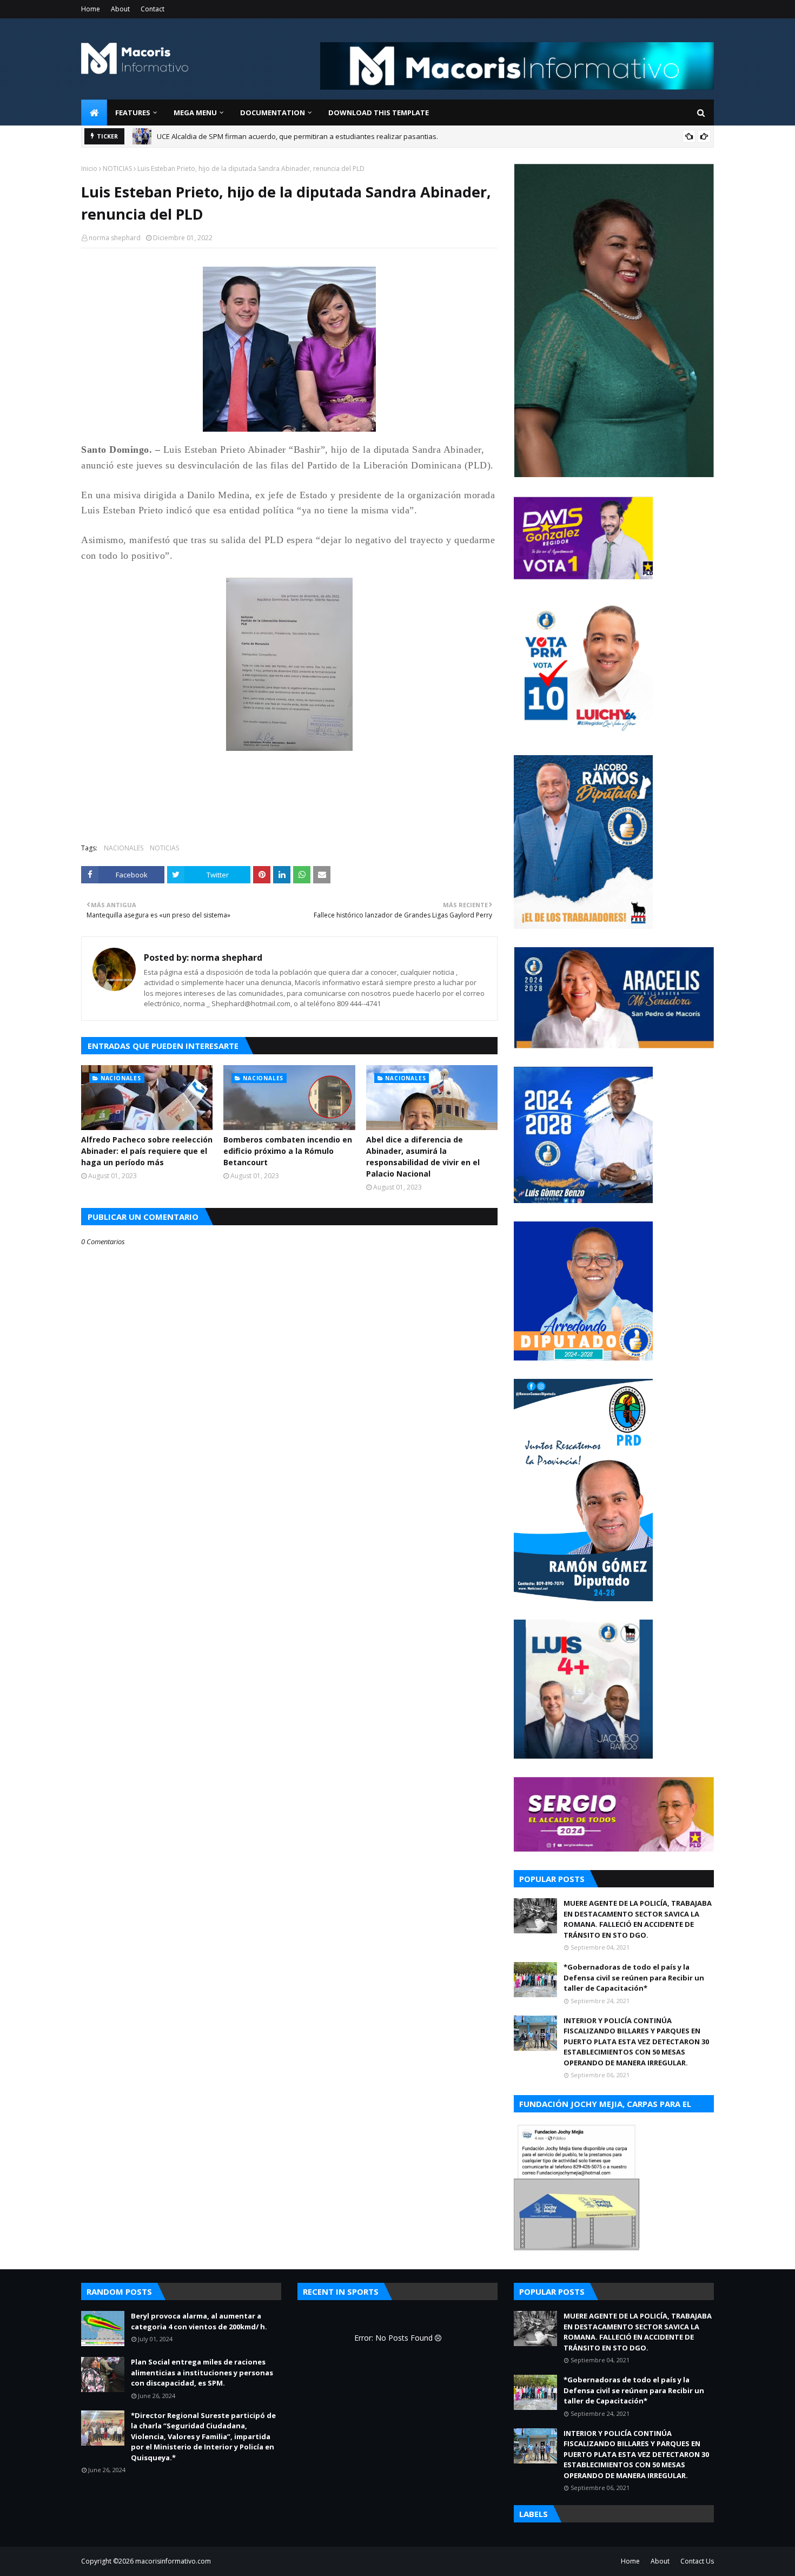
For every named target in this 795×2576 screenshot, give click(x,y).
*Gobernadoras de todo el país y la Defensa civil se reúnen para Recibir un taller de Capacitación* (634, 1977)
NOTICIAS (117, 169)
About (120, 9)
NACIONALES (124, 848)
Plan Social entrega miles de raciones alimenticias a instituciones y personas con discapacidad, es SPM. (202, 2372)
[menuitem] (94, 113)
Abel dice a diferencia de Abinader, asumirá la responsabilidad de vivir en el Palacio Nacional (423, 1157)
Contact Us (697, 2561)
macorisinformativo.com (173, 2561)
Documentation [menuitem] (273, 113)
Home (91, 9)
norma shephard (115, 238)
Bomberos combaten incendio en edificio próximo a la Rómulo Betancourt (288, 1151)
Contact (153, 9)
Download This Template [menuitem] (379, 113)
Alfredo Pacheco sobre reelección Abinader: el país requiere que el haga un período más (147, 1151)
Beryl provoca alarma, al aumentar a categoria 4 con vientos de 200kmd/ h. (279, 137)
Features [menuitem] (133, 113)
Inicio (89, 169)
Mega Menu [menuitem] (195, 113)
